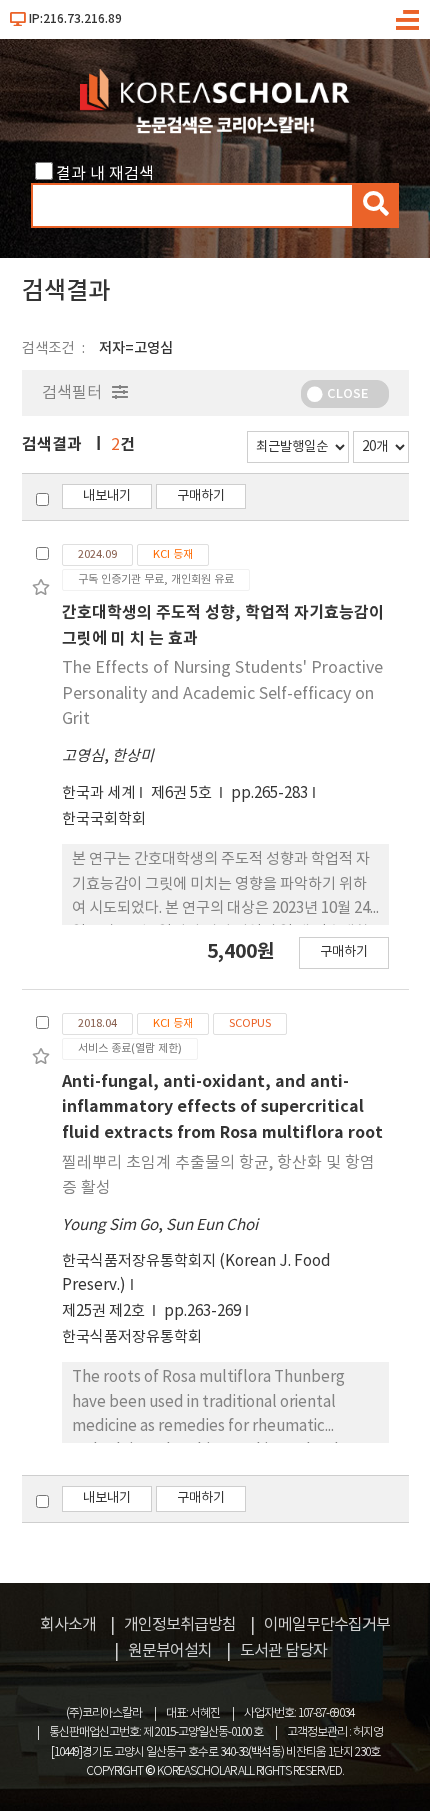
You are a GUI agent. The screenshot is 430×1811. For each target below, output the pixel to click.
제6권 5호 (183, 793)
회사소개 (68, 1625)
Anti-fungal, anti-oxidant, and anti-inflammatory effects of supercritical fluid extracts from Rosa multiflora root (222, 1107)
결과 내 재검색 (105, 174)
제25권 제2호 (105, 1311)
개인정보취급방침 (180, 1625)
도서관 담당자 (283, 1651)
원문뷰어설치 (170, 1651)
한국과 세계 (98, 793)
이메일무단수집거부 (327, 1625)
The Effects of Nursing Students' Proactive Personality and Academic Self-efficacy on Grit (222, 693)
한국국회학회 (104, 819)
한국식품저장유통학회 (132, 1337)
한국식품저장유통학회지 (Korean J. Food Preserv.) (196, 1273)
